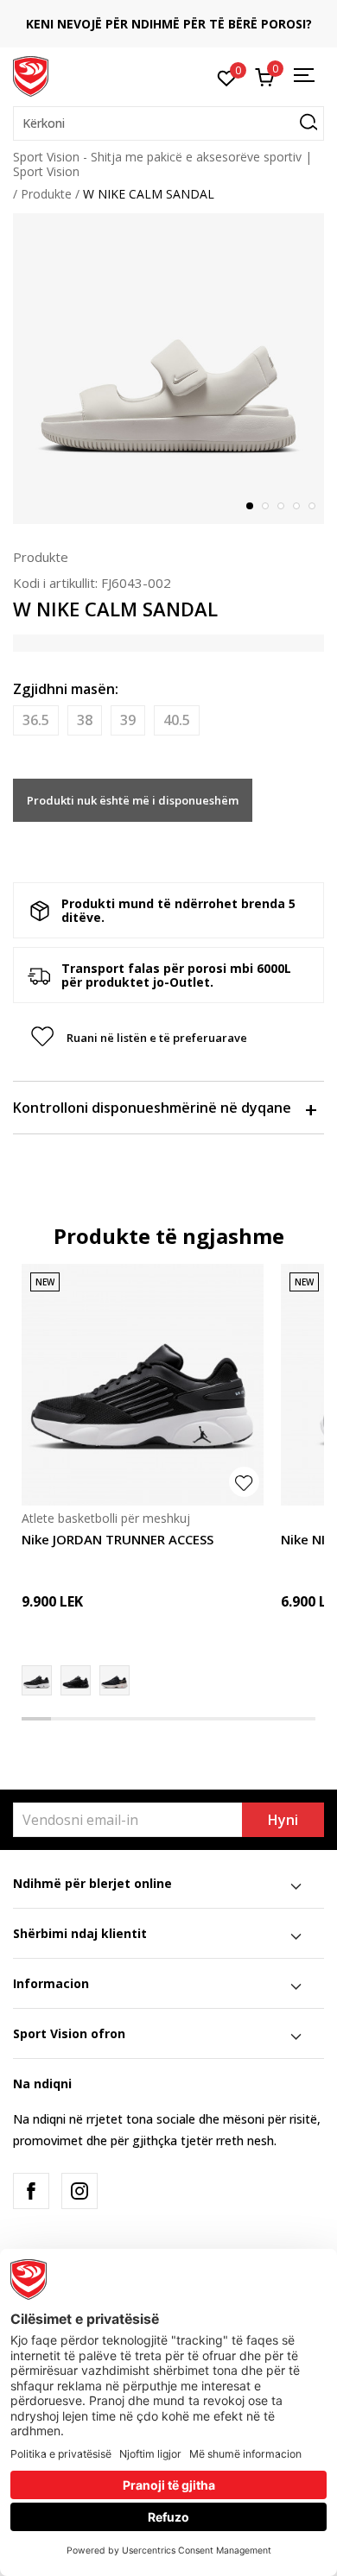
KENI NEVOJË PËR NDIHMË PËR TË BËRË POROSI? (169, 24)
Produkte (46, 194)
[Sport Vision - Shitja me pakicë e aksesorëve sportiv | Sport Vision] (31, 75)
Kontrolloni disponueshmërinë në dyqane (152, 1108)
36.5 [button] (36, 720)
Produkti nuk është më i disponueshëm (133, 800)
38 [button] (85, 720)
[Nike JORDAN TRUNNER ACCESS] (143, 1385)
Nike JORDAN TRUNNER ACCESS (118, 1539)
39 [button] (128, 720)
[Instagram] (79, 2191)
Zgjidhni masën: (66, 689)
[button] (168, 123)
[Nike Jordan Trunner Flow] (76, 1680)
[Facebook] (31, 2191)
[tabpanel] (168, 369)
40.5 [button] (177, 720)
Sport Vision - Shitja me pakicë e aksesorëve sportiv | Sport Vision (162, 164)
